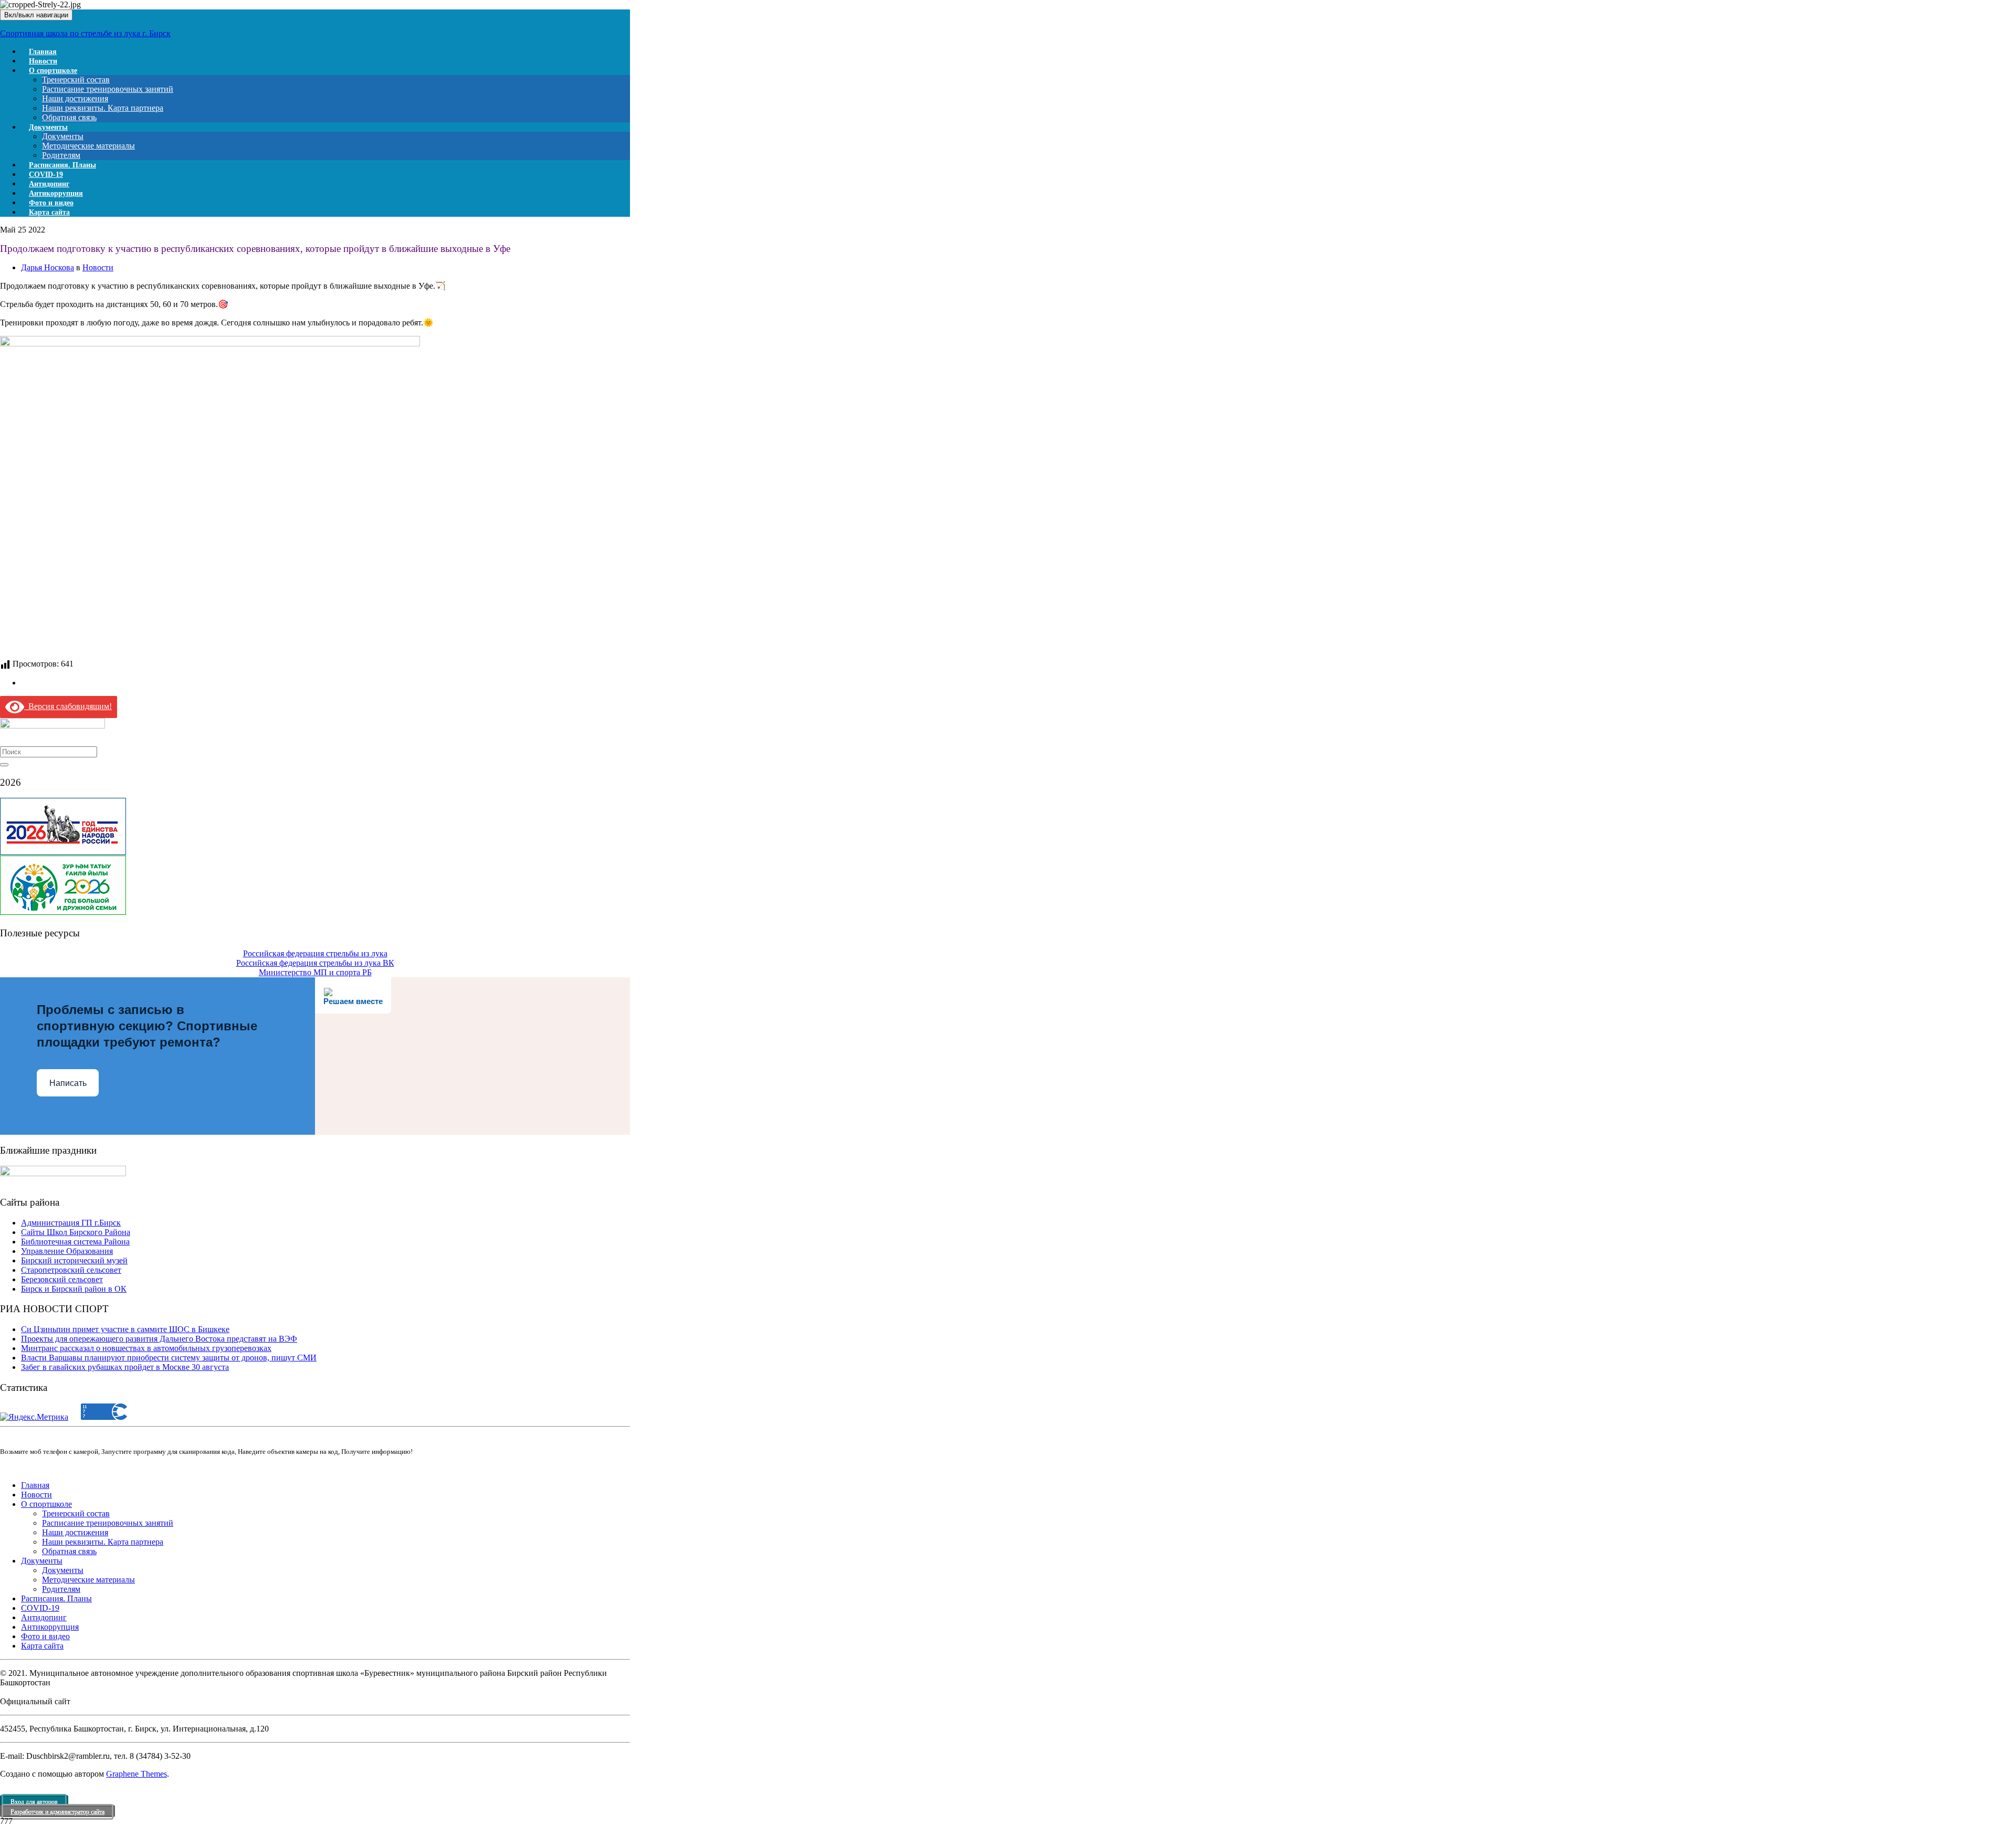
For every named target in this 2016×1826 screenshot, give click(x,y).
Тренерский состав (76, 80)
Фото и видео (45, 1636)
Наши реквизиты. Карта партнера (103, 108)
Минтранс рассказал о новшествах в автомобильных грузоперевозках (146, 1348)
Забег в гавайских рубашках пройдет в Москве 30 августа (125, 1367)
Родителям (61, 1589)
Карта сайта (49, 212)
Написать (68, 1083)
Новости (98, 267)
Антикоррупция (50, 1627)
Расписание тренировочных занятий (108, 89)
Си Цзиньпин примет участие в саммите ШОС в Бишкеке (125, 1329)
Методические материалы (88, 146)
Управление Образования (67, 1251)
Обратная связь (69, 1551)
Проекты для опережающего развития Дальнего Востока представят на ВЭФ (159, 1339)
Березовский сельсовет (62, 1279)
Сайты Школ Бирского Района (76, 1232)
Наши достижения (75, 98)
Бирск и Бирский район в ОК (74, 1289)
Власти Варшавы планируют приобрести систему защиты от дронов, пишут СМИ (169, 1358)
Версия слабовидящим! (68, 706)
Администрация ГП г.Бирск (71, 1223)
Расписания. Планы (56, 1598)
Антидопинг (44, 1617)
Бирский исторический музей (74, 1260)
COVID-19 (40, 1608)
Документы (48, 127)
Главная (35, 1485)
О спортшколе (53, 71)
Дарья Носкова (48, 267)
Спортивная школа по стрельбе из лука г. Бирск (85, 33)
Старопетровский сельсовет (71, 1270)
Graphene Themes (136, 1774)
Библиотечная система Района (75, 1242)
